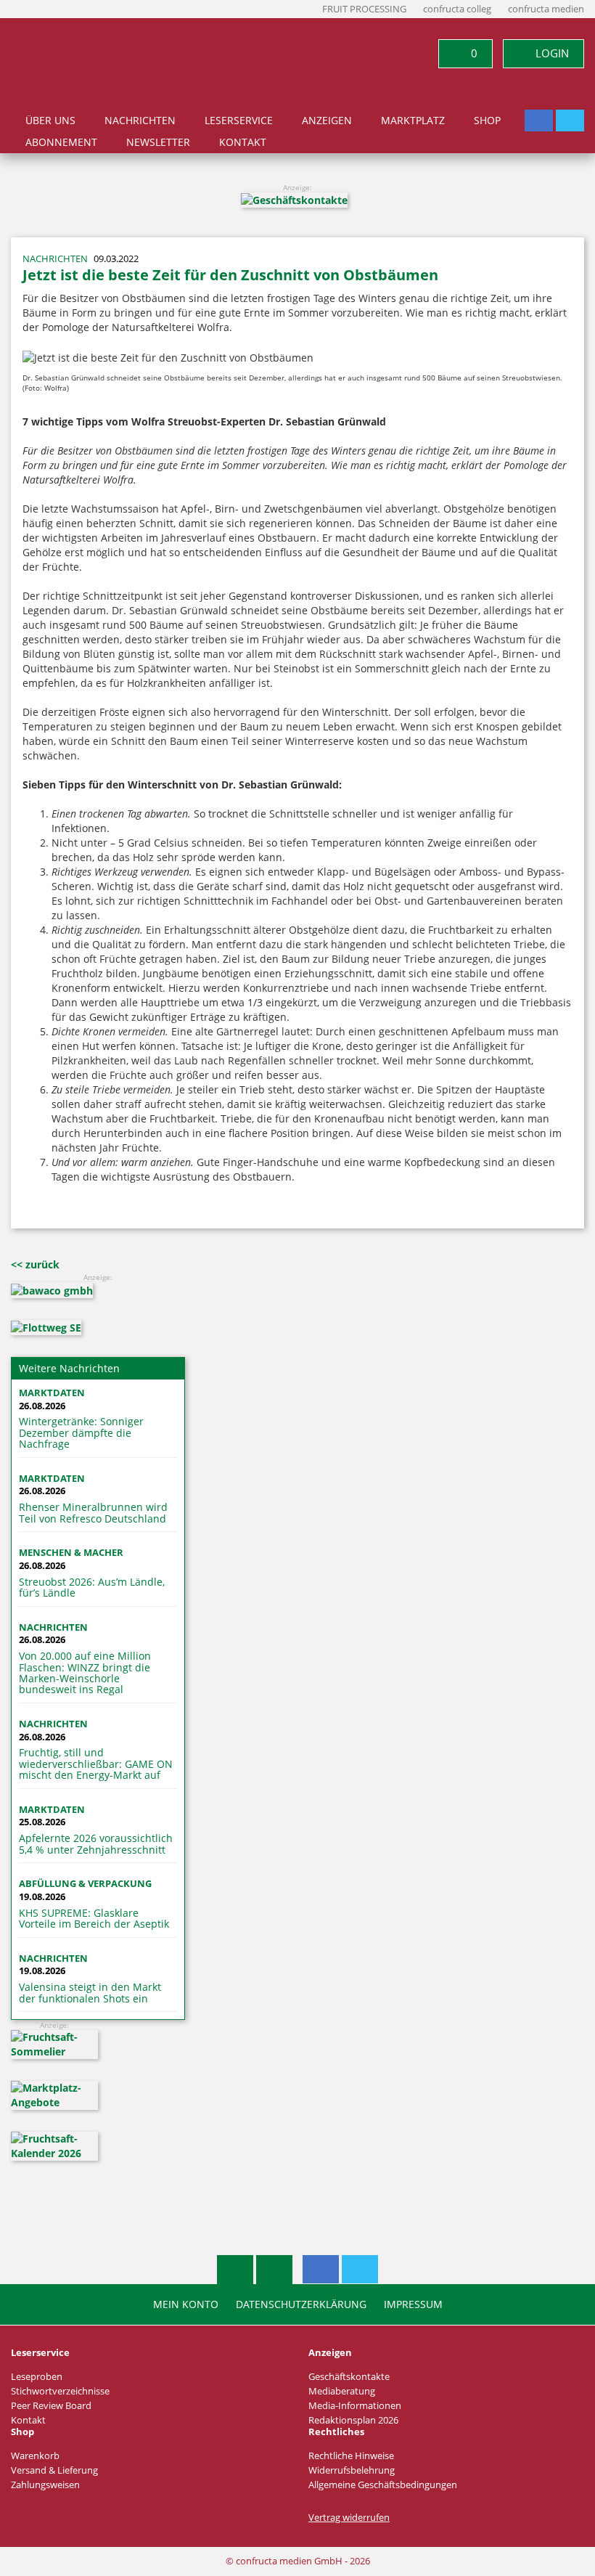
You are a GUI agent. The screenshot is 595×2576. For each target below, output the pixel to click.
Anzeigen (327, 121)
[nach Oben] (235, 2270)
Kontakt (243, 142)
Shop (487, 121)
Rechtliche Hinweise (351, 2456)
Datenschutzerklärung (301, 2304)
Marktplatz (413, 121)
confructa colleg (457, 9)
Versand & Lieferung (54, 2470)
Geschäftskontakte (349, 2377)
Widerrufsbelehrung (352, 2470)
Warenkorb (35, 2456)
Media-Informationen (355, 2406)
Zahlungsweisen (45, 2485)
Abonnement (61, 142)
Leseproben (37, 2377)
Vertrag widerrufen (349, 2518)
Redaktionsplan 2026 (353, 2420)
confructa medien (546, 9)
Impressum (413, 2304)
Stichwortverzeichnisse (60, 2391)
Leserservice (239, 121)
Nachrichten (140, 121)
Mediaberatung (342, 2391)
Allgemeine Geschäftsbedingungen (383, 2485)
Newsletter (158, 142)
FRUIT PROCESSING (364, 9)
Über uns (50, 121)
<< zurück (35, 1264)
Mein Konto (186, 2304)
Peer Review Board (51, 2406)
